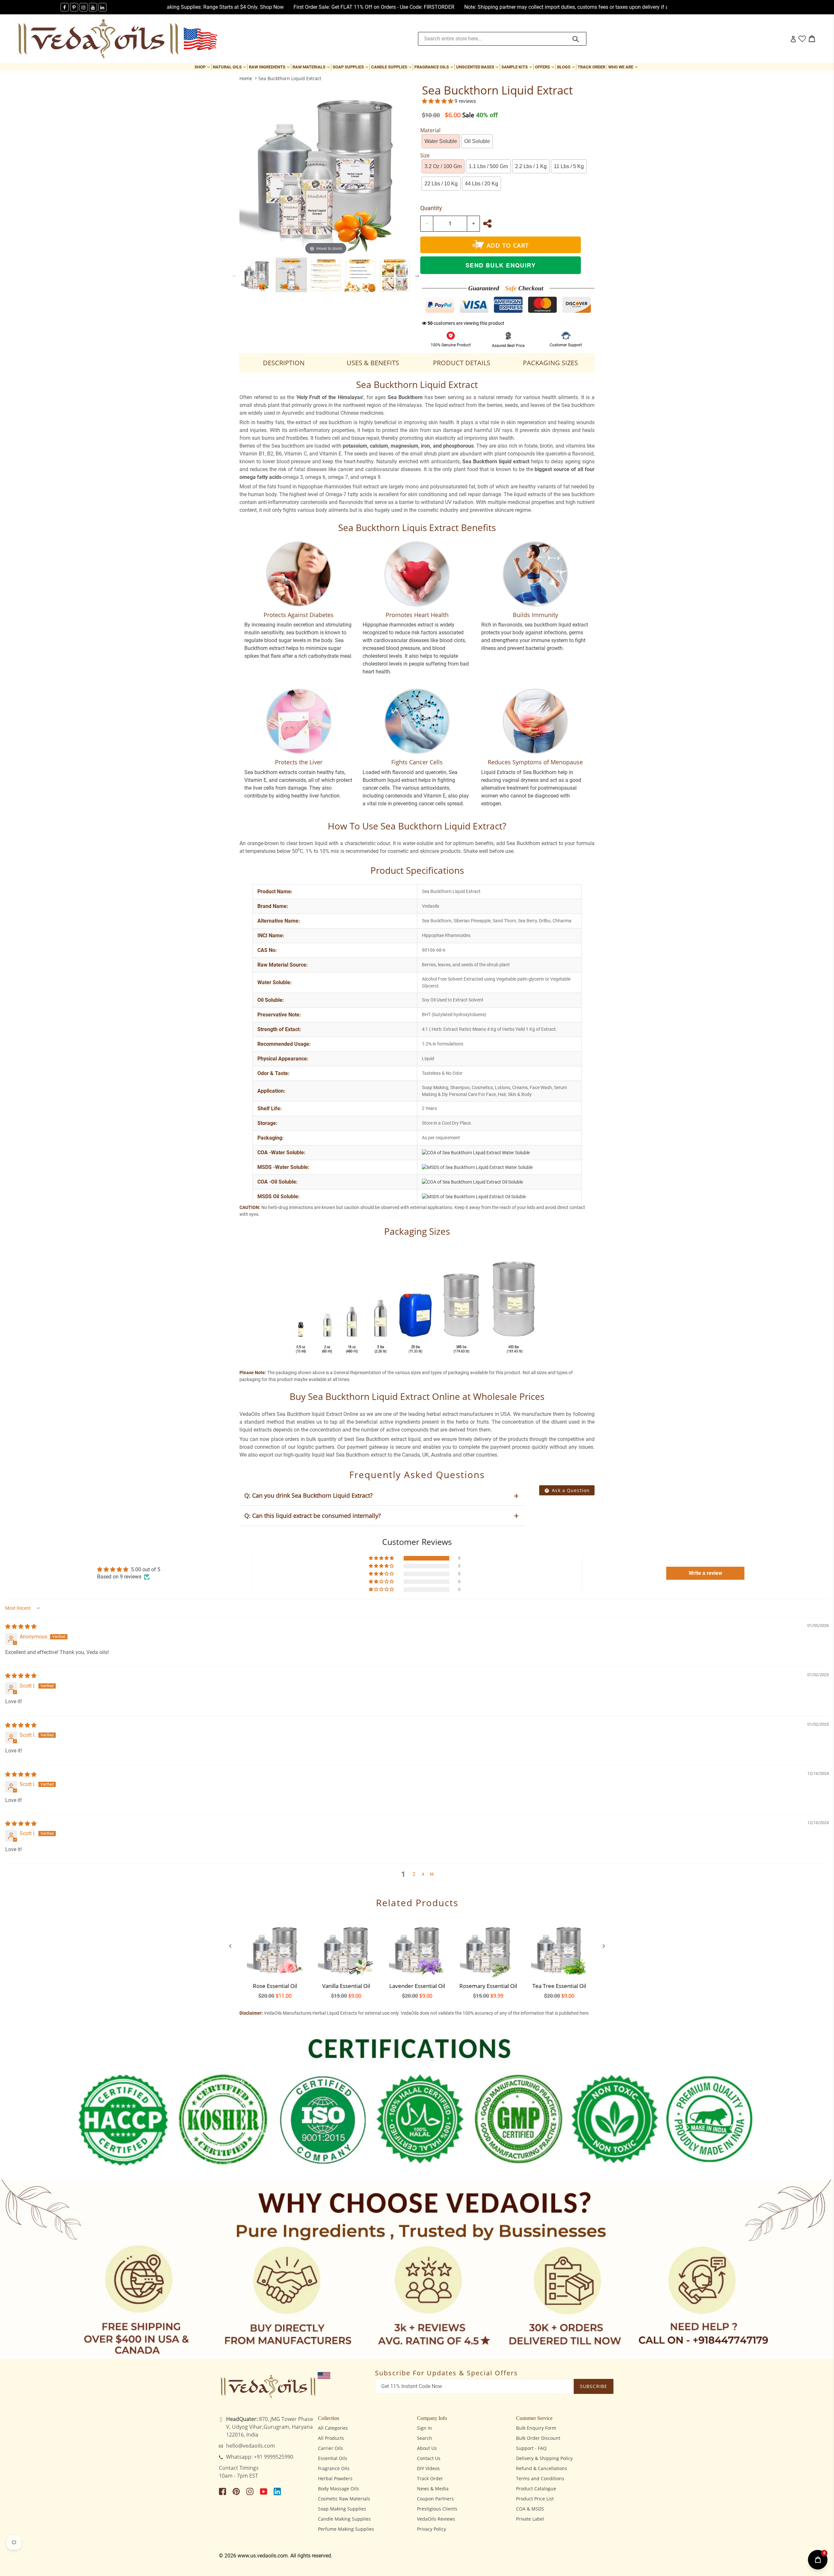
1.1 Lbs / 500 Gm (488, 166)
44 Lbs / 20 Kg (482, 184)
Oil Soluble (477, 141)
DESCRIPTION (284, 363)
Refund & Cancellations (542, 2468)
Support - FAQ (531, 2448)
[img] (21, 1626)
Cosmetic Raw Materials (344, 2499)
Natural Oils (230, 67)
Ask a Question (570, 1490)
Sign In (424, 2428)
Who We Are (624, 67)
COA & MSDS (530, 2509)
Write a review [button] (705, 1573)
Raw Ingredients (270, 67)
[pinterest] (74, 7)
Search (424, 2438)
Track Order (591, 67)
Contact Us (429, 2458)
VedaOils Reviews (436, 2519)
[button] (438, 101)
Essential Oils (333, 2458)
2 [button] (414, 1874)
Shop (203, 67)
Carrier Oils (331, 2448)
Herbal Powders (335, 2478)
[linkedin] (102, 7)
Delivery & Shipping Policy (544, 2458)
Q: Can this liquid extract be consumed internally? (313, 1516)
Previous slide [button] (235, 275)
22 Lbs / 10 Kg (441, 184)
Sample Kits (517, 67)
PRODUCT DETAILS (462, 363)
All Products (331, 2438)
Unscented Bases (478, 67)
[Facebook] (65, 7)
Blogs (567, 67)
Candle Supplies (392, 67)
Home (246, 78)
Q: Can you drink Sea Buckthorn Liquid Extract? (309, 1495)
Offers (545, 67)
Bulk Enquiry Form (536, 2428)
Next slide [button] (417, 275)
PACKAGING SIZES (550, 363)
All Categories (333, 2428)
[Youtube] (93, 7)
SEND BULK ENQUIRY (501, 265)
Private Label (530, 2519)
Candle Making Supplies (344, 2519)
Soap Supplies (351, 67)
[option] (257, 275)
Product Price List (535, 2499)
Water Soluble (441, 141)
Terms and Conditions (540, 2478)
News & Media (433, 2489)
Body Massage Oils (338, 2489)
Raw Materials (312, 67)
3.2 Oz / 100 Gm (443, 166)
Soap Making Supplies (342, 2509)
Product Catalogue (536, 2489)
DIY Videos (428, 2468)
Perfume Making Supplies (346, 2529)
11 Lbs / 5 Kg (569, 166)
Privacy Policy (431, 2529)
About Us (427, 2448)
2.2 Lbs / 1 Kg (531, 166)
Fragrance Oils (434, 67)
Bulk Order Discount (538, 2438)
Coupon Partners (435, 2499)
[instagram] (84, 7)
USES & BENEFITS (373, 363)
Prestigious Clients (437, 2509)
